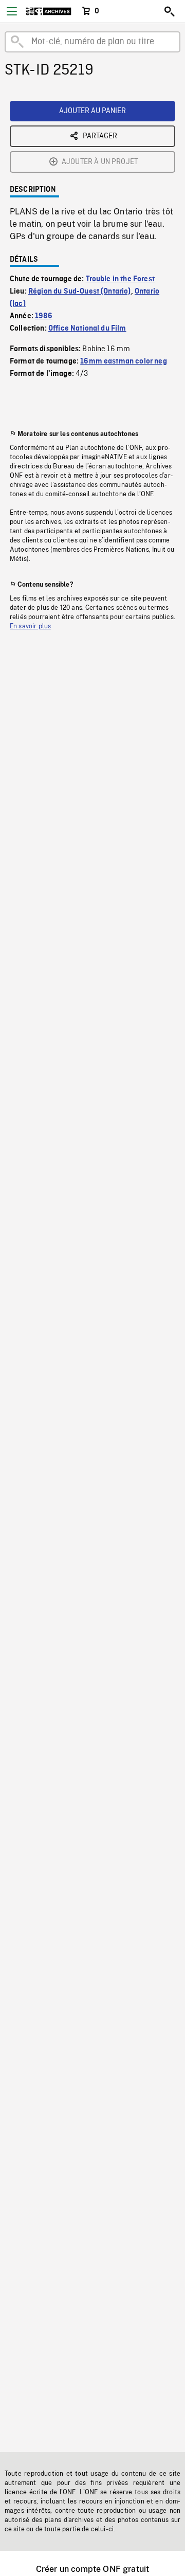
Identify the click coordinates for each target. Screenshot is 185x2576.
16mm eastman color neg (124, 361)
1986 (44, 316)
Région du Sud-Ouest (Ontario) (80, 292)
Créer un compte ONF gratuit (92, 2569)
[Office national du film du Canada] (49, 11)
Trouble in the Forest (120, 279)
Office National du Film (87, 329)
